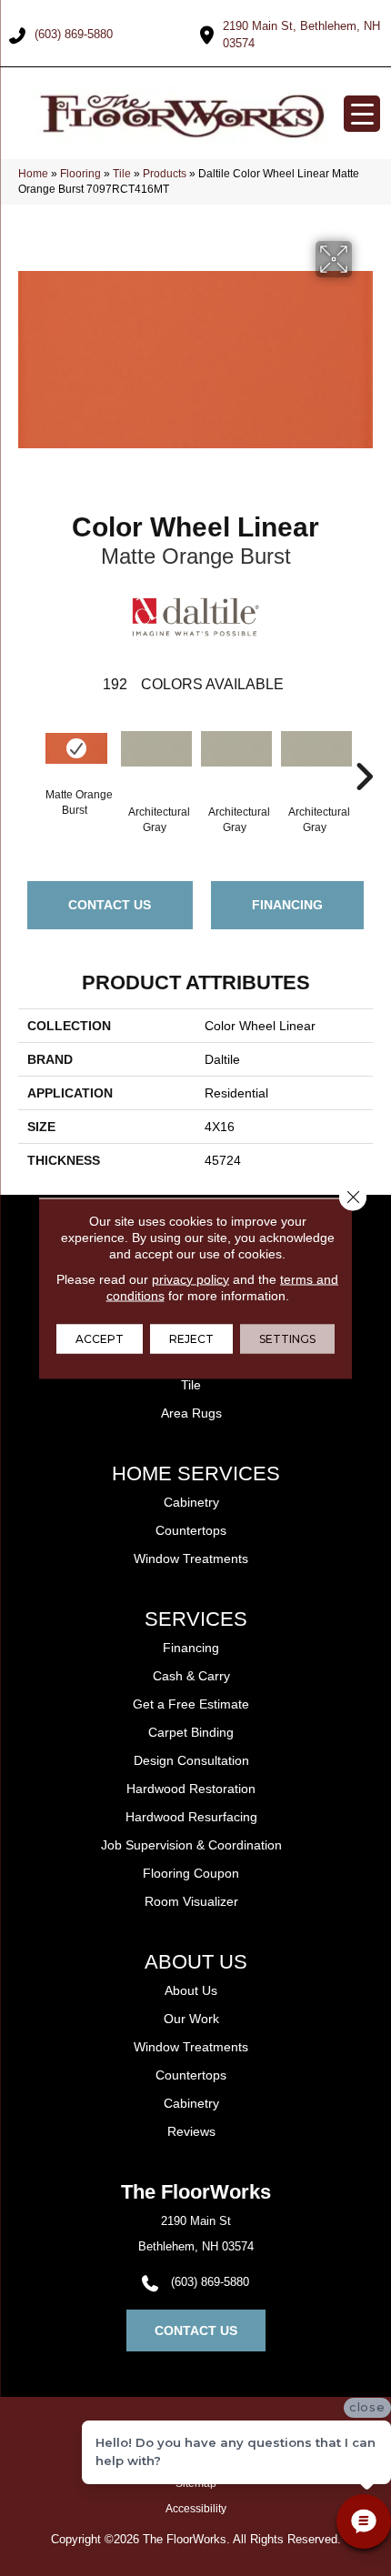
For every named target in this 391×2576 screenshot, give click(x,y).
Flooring (80, 174)
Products (165, 174)
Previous (27, 749)
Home (33, 174)
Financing (287, 905)
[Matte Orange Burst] (76, 748)
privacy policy (190, 1278)
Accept (100, 1338)
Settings (287, 1338)
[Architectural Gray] (156, 758)
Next (364, 749)
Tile (122, 174)
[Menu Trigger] (362, 114)
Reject (191, 1338)
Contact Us (110, 905)
